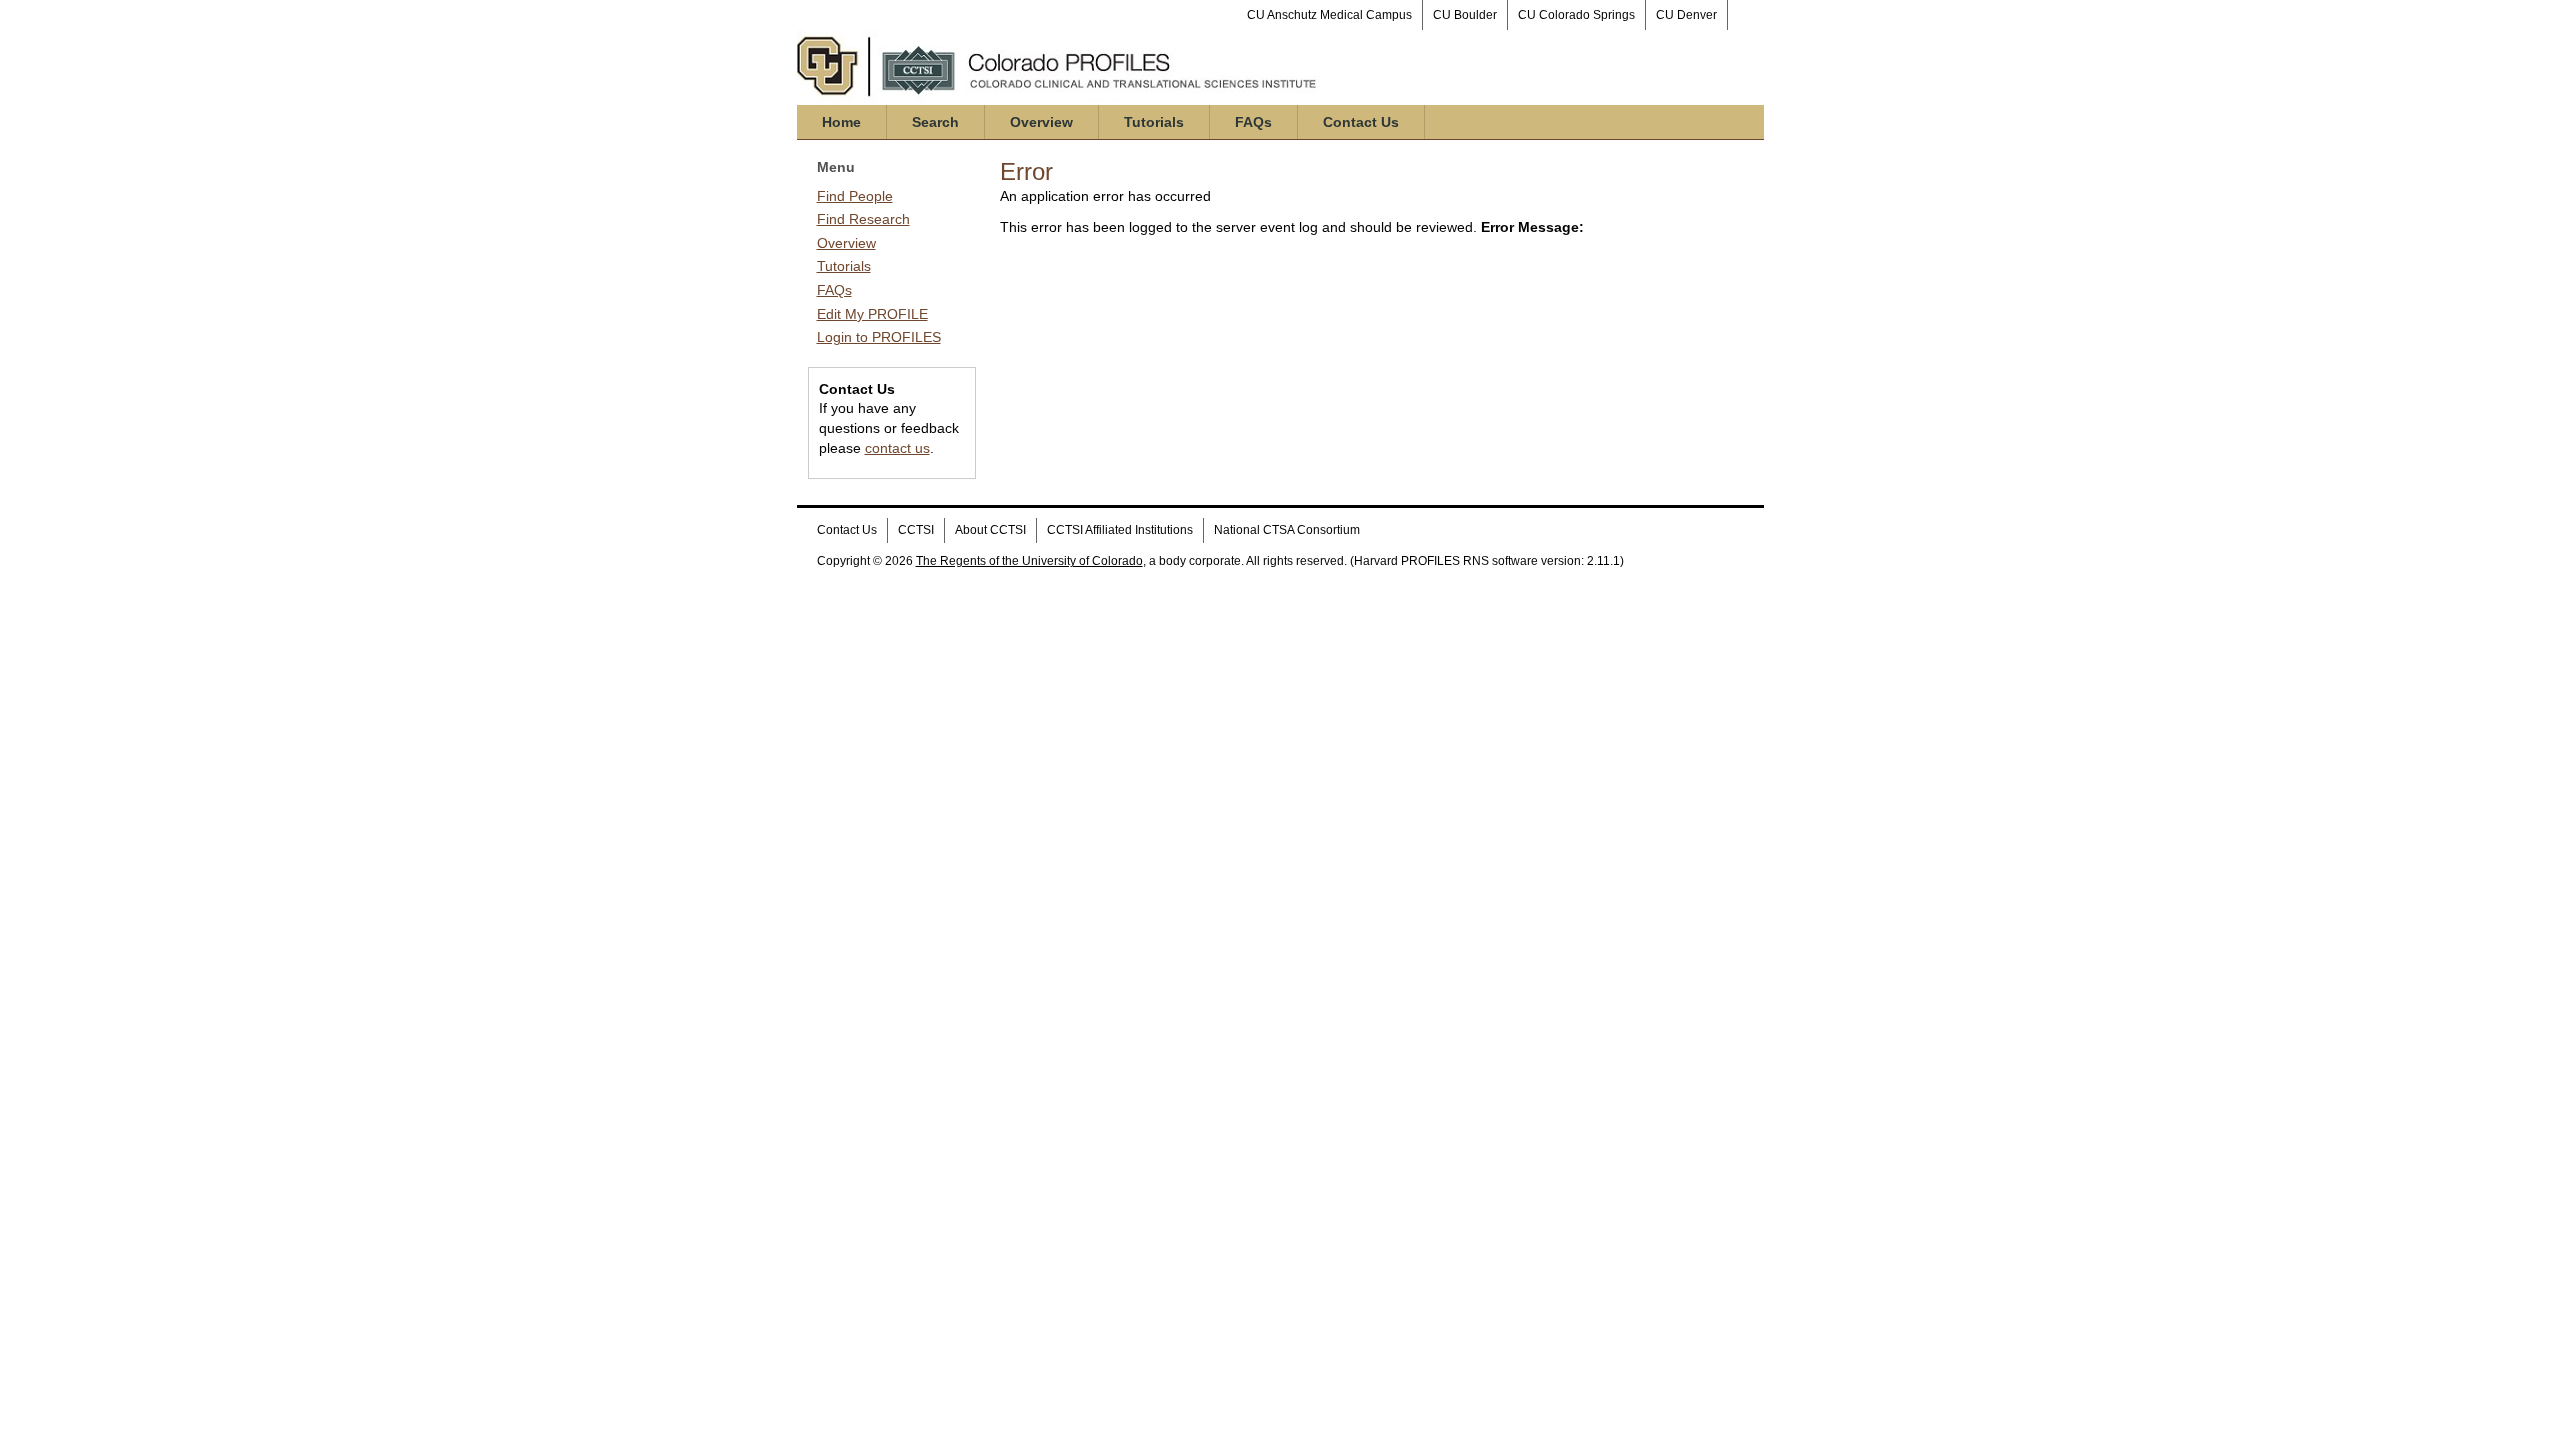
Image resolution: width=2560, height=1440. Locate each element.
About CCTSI (990, 530)
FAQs (1253, 122)
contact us (897, 448)
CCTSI (916, 530)
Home (841, 122)
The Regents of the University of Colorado (1029, 561)
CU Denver (1686, 15)
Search (935, 122)
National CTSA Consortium (1287, 530)
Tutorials (1154, 122)
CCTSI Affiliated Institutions (1120, 530)
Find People (855, 196)
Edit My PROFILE (872, 314)
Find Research (863, 219)
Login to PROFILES (879, 337)
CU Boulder (1465, 15)
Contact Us (1361, 122)
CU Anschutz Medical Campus (1329, 15)
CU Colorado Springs (1576, 15)
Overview (1041, 122)
